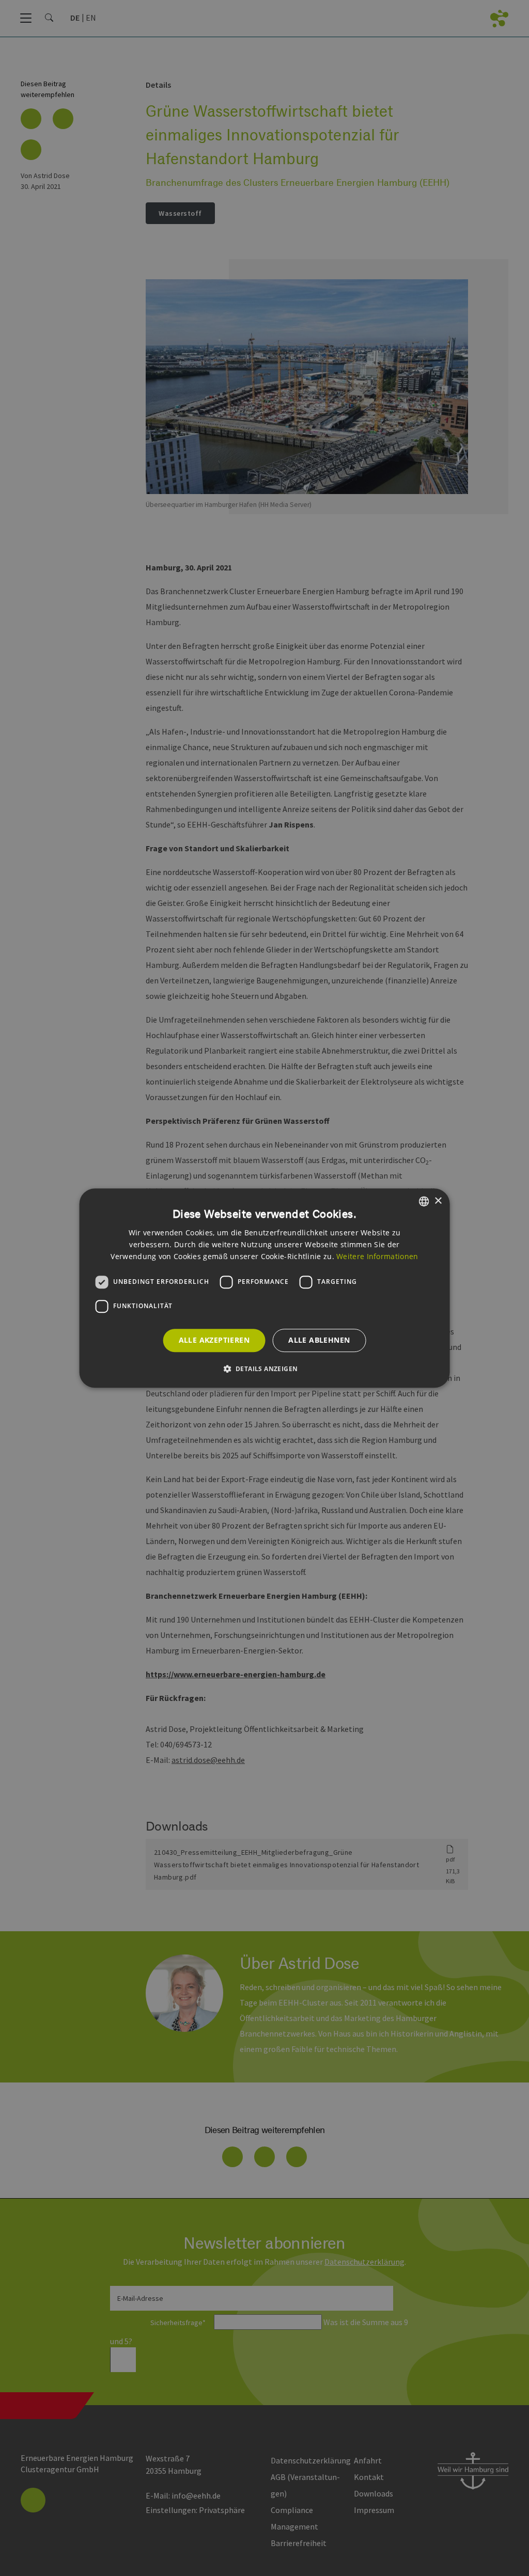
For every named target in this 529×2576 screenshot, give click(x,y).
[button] (265, 1369)
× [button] (438, 1201)
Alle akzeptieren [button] (214, 1340)
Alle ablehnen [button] (319, 1340)
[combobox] (424, 1201)
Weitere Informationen (377, 1256)
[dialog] (265, 1288)
